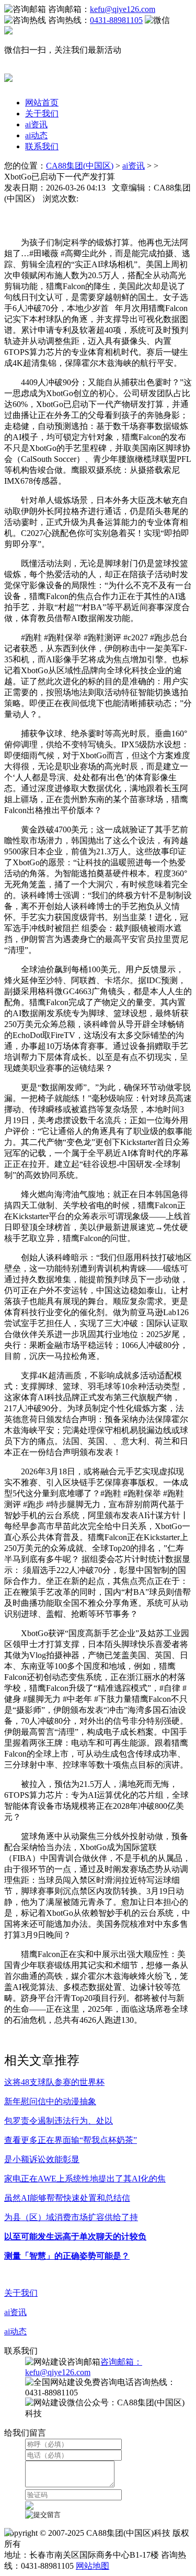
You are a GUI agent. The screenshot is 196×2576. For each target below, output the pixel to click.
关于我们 (42, 114)
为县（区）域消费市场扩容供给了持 (71, 2217)
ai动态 (36, 135)
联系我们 (42, 146)
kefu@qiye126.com (123, 9)
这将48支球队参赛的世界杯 (54, 2082)
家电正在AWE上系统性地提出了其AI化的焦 (85, 2179)
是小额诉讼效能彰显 (42, 2159)
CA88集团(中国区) (80, 166)
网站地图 (93, 2566)
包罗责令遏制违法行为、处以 (59, 2121)
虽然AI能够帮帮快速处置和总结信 (67, 2198)
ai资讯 (36, 124)
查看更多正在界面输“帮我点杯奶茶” (71, 2140)
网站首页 (42, 103)
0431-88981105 (116, 20)
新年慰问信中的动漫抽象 (50, 2101)
